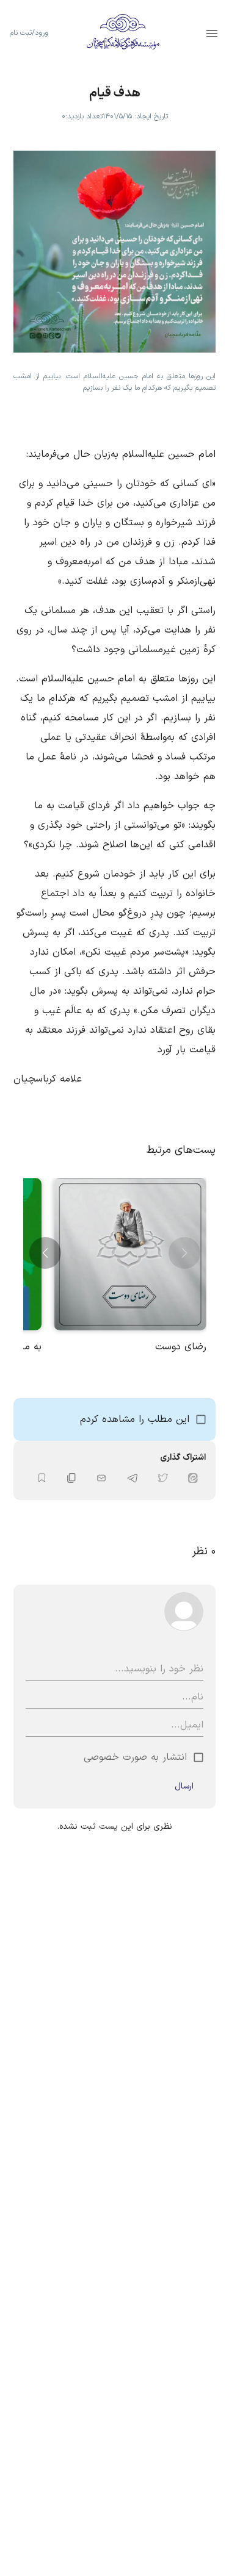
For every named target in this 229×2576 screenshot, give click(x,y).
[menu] (212, 34)
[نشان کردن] (42, 1478)
